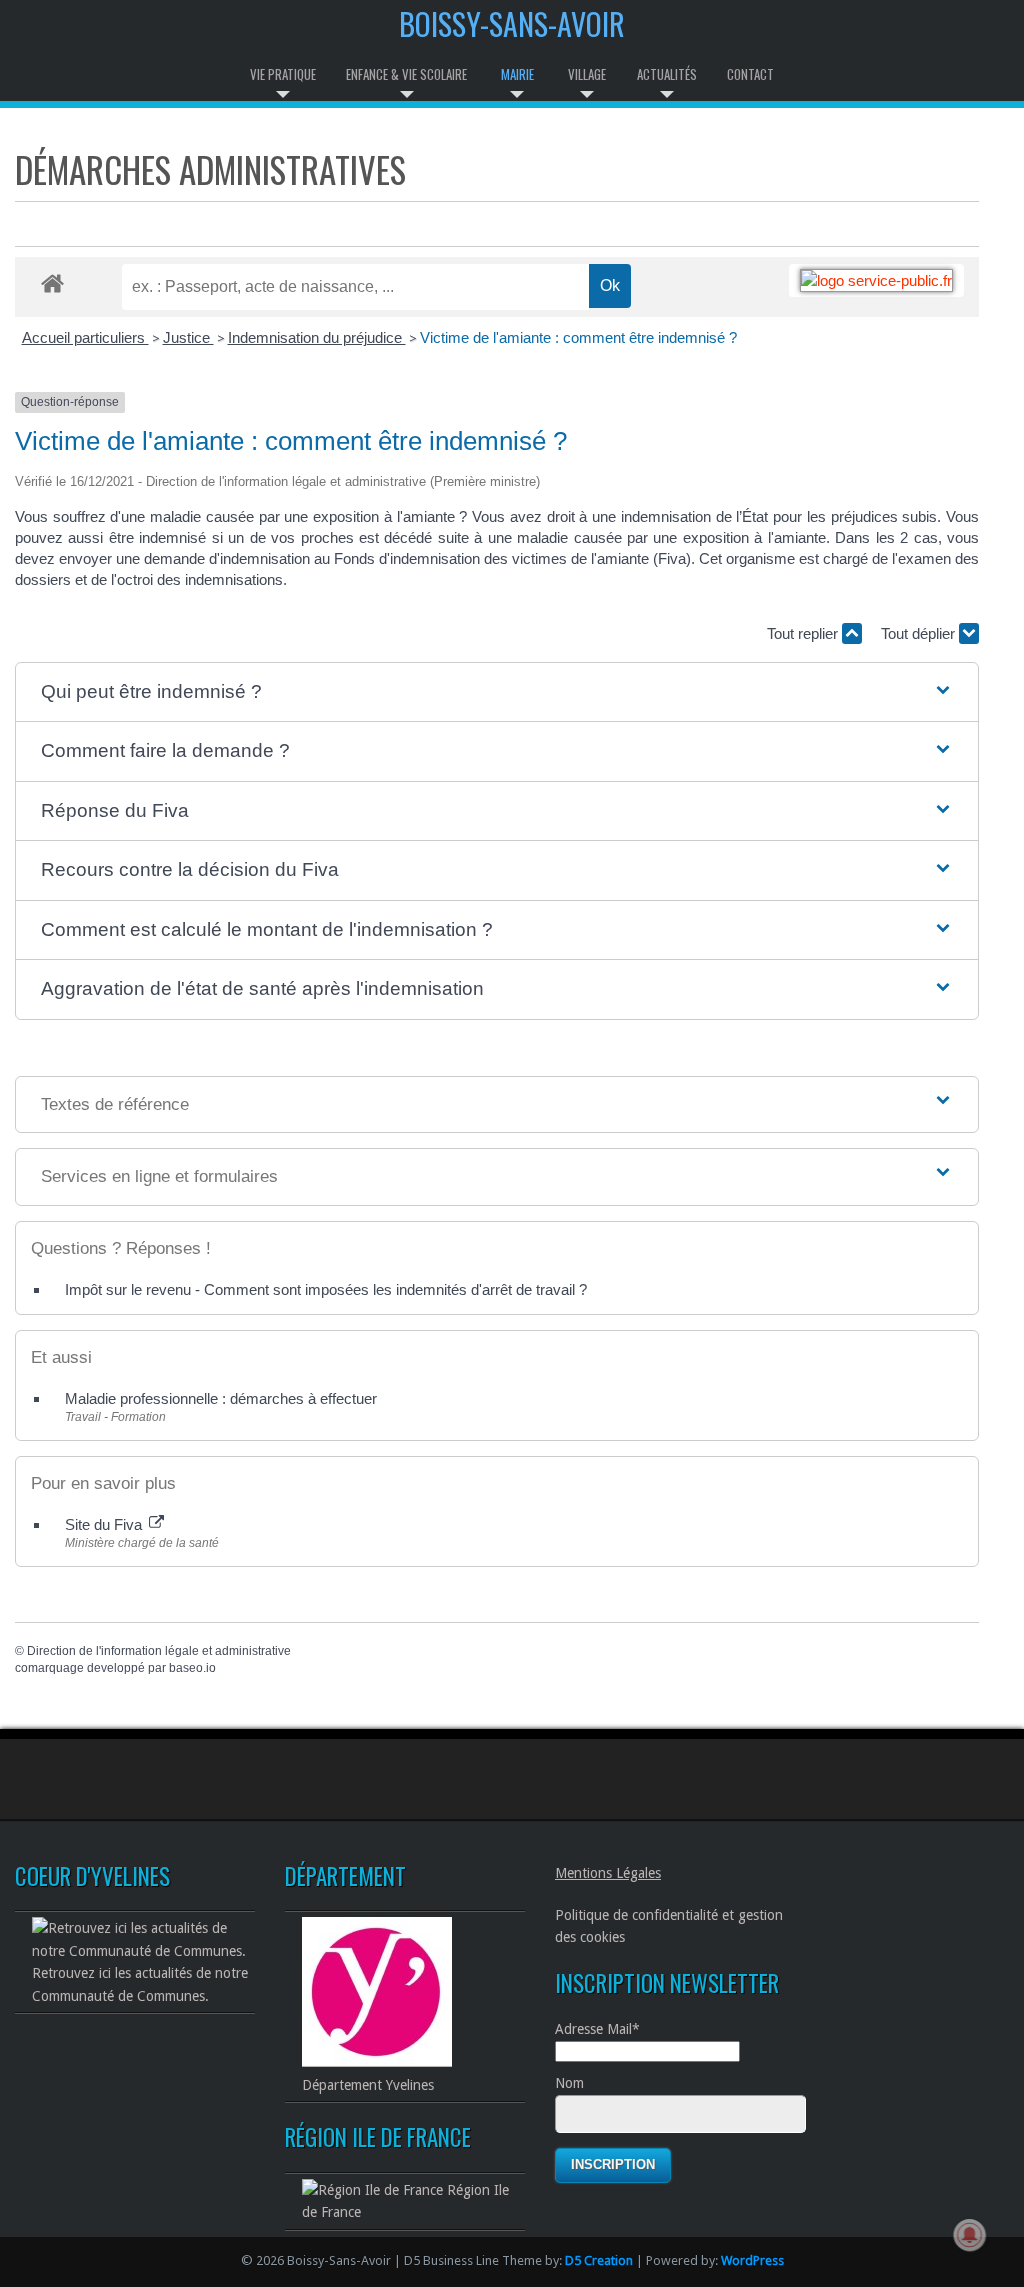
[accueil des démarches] (52, 282)
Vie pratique (283, 74)
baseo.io (192, 1668)
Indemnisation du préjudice (317, 337)
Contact (750, 74)
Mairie (517, 74)
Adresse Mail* (597, 2029)
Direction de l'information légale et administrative (159, 1651)
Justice (188, 337)
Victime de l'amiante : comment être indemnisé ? (578, 337)
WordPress (752, 2260)
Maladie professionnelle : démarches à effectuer (221, 1398)
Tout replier (804, 633)
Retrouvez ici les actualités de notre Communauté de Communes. (140, 1984)
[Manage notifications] (970, 2235)
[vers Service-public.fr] (876, 280)
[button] (497, 692)
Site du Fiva (105, 1524)
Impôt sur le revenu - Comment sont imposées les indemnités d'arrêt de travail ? (326, 1289)
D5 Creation (599, 2260)
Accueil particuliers (85, 337)
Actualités (667, 74)
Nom (569, 2083)
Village (587, 74)
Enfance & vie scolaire (406, 74)
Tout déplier (920, 633)
